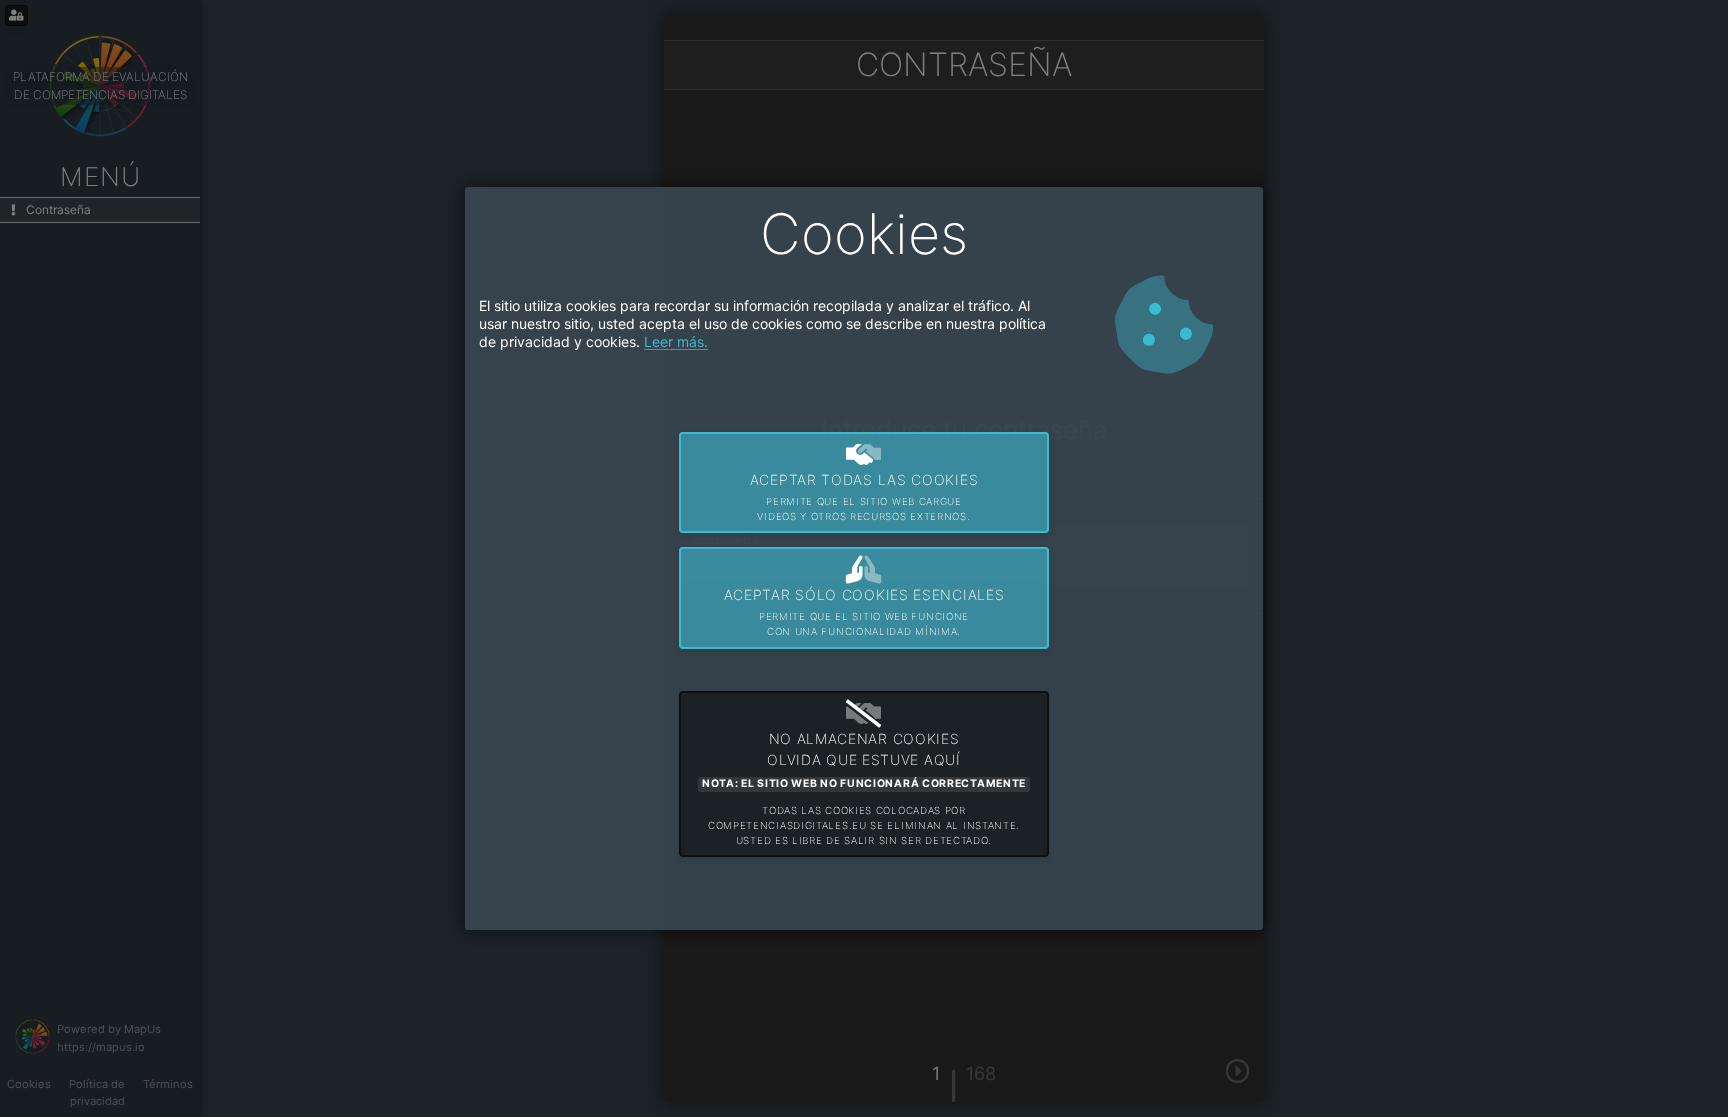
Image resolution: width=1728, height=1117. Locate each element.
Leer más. (676, 341)
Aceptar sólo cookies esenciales (864, 611)
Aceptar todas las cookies (864, 496)
